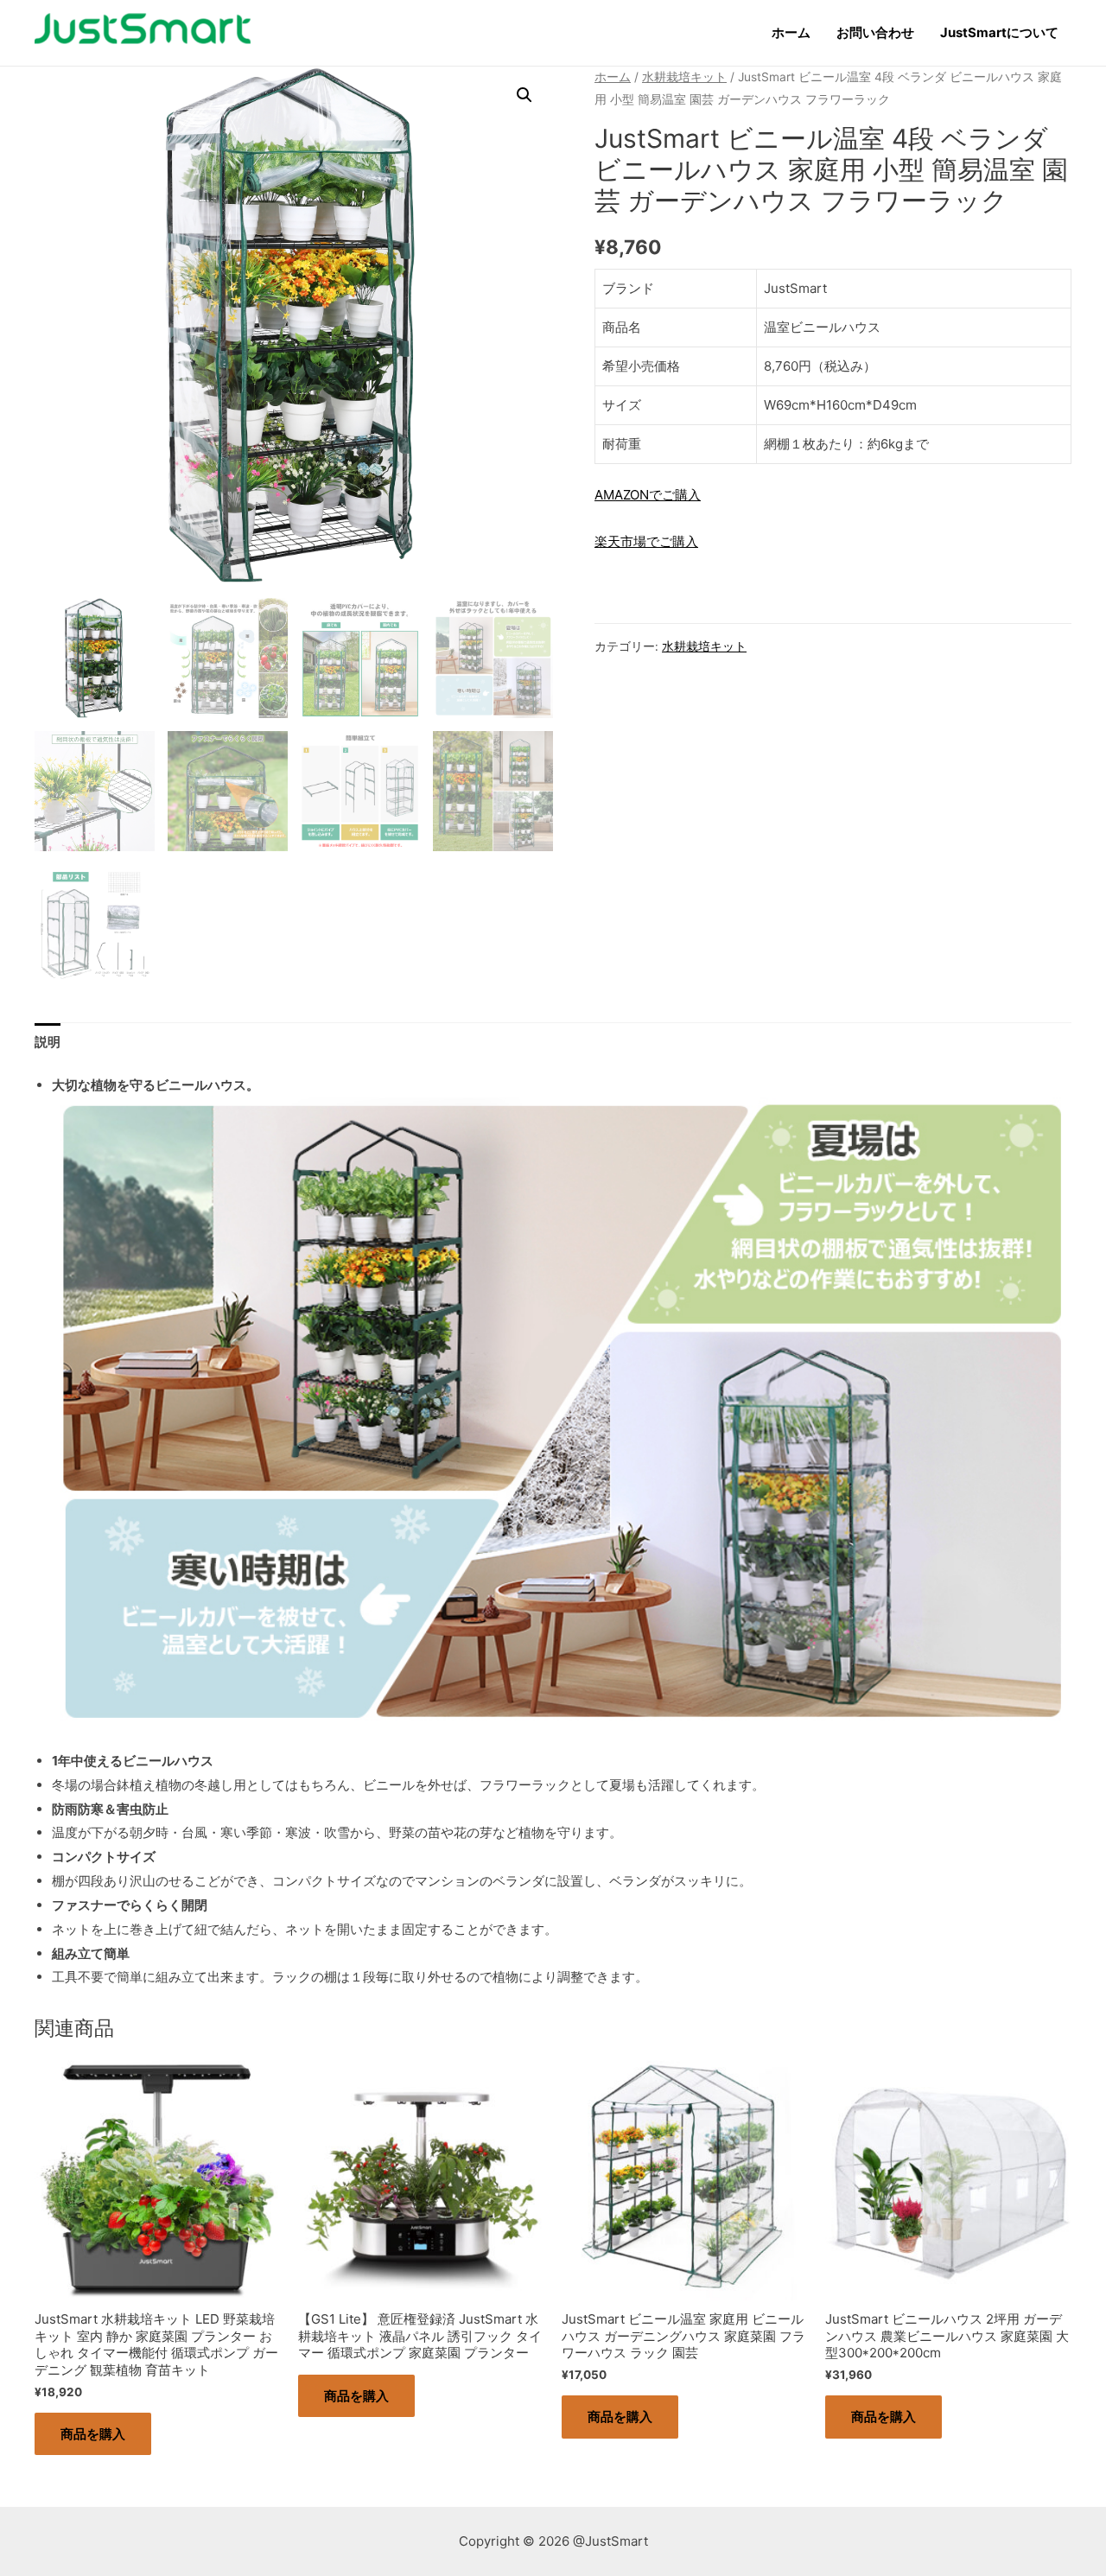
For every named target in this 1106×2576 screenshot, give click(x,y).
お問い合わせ (875, 32)
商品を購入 (93, 2434)
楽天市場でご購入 (646, 541)
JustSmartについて (999, 32)
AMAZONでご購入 (648, 495)
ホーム (791, 32)
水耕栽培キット (684, 77)
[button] (524, 95)
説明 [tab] (48, 1042)
